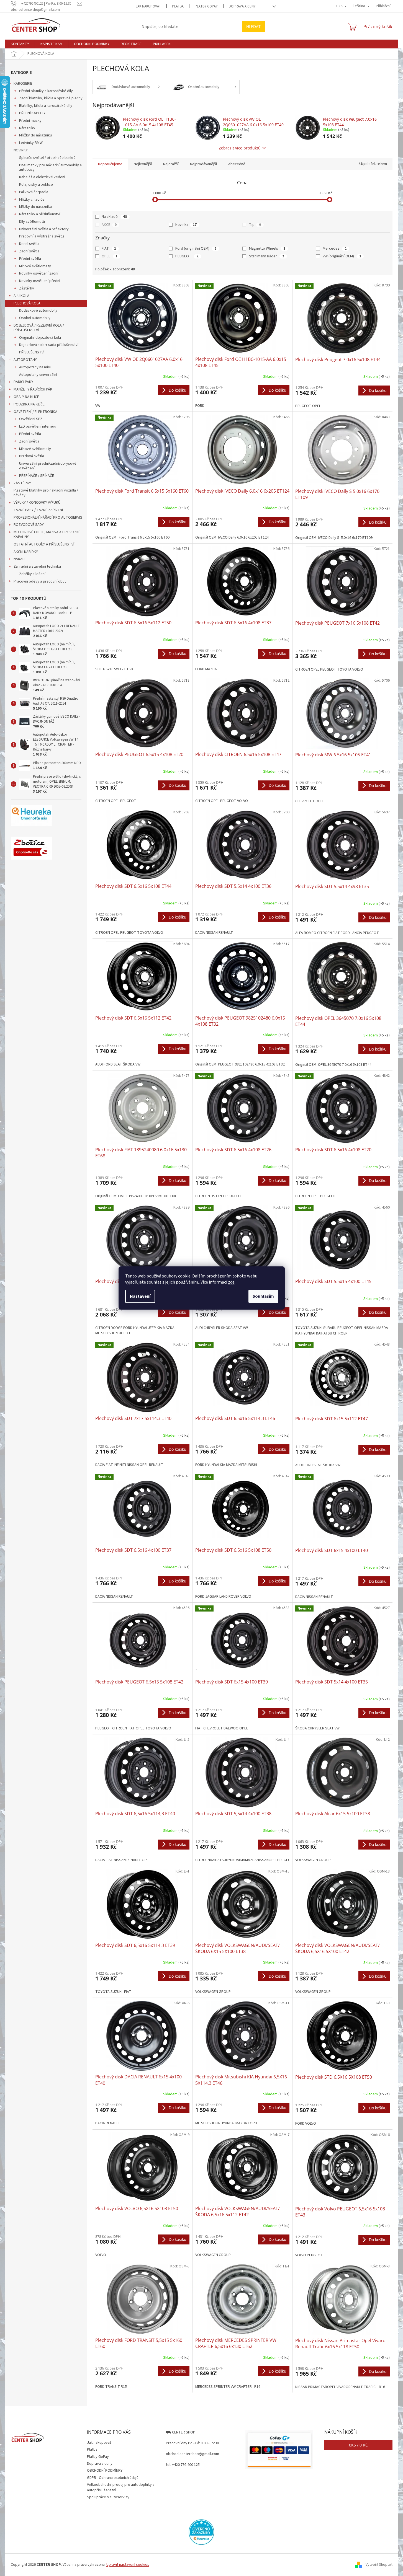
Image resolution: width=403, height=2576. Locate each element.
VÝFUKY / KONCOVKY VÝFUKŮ (37, 503)
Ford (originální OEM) (196, 249)
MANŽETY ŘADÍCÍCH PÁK (33, 389)
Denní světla (29, 244)
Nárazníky (27, 128)
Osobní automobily (35, 318)
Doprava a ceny (242, 6)
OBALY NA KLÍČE (26, 397)
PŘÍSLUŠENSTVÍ (32, 352)
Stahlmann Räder (267, 256)
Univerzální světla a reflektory (44, 229)
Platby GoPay (206, 6)
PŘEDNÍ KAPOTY (32, 113)
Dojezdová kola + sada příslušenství (49, 345)
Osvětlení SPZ (31, 419)
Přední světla (30, 259)
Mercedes (335, 249)
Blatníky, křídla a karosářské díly (46, 106)
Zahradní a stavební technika (37, 567)
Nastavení (140, 1296)
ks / (358, 2445)
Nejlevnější (143, 164)
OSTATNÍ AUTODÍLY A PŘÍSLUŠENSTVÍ (44, 544)
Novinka (186, 225)
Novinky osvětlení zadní (39, 273)
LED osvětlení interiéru (38, 426)
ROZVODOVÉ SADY (29, 525)
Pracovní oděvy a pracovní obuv (40, 581)
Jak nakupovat (148, 6)
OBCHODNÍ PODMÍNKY (105, 2471)
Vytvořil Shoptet (379, 2565)
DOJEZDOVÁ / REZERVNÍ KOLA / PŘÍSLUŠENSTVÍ (39, 328)
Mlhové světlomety (35, 266)
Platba (178, 6)
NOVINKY (21, 150)
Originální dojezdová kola (40, 338)
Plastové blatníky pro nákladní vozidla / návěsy (46, 493)
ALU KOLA (21, 296)
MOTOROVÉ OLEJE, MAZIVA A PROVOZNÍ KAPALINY (47, 535)
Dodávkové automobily (38, 311)
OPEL (110, 256)
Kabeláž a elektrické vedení (42, 177)
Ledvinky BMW (31, 143)
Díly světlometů (32, 222)
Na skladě (114, 217)
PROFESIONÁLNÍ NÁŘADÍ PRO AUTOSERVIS (48, 518)
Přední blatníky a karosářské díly (46, 91)
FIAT (109, 249)
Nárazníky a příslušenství (40, 214)
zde (231, 1282)
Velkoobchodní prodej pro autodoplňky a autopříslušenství (121, 2487)
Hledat (253, 26)
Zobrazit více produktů (240, 148)
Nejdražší (171, 164)
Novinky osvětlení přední (40, 281)
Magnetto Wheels (267, 249)
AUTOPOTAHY (25, 360)
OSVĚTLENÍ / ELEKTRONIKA (35, 412)
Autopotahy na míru (35, 367)
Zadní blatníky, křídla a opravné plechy (51, 98)
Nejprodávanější (203, 164)
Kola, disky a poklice (36, 185)
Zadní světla (29, 251)
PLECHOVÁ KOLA (27, 303)
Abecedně (237, 164)
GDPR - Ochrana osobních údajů (113, 2478)
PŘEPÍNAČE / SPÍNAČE (37, 476)
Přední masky (30, 121)
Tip (255, 225)
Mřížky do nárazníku (35, 135)
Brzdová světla (32, 456)
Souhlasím (263, 1296)
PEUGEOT (187, 256)
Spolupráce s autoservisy (108, 2497)
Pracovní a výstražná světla (42, 236)
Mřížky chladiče (32, 200)
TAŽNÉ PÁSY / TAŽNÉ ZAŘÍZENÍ (38, 510)
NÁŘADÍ (20, 559)
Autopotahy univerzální (38, 375)
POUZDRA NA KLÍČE (29, 404)
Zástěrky (27, 288)
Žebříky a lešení (32, 574)
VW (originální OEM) (342, 256)
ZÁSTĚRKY (22, 483)
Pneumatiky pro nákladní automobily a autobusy (50, 168)
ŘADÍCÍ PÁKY (23, 382)
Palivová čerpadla (34, 192)
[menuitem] (20, 44)
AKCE (109, 225)
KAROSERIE (23, 84)
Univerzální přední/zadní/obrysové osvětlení (48, 466)
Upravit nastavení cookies (128, 2565)
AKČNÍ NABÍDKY (26, 552)
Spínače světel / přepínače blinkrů (47, 158)
